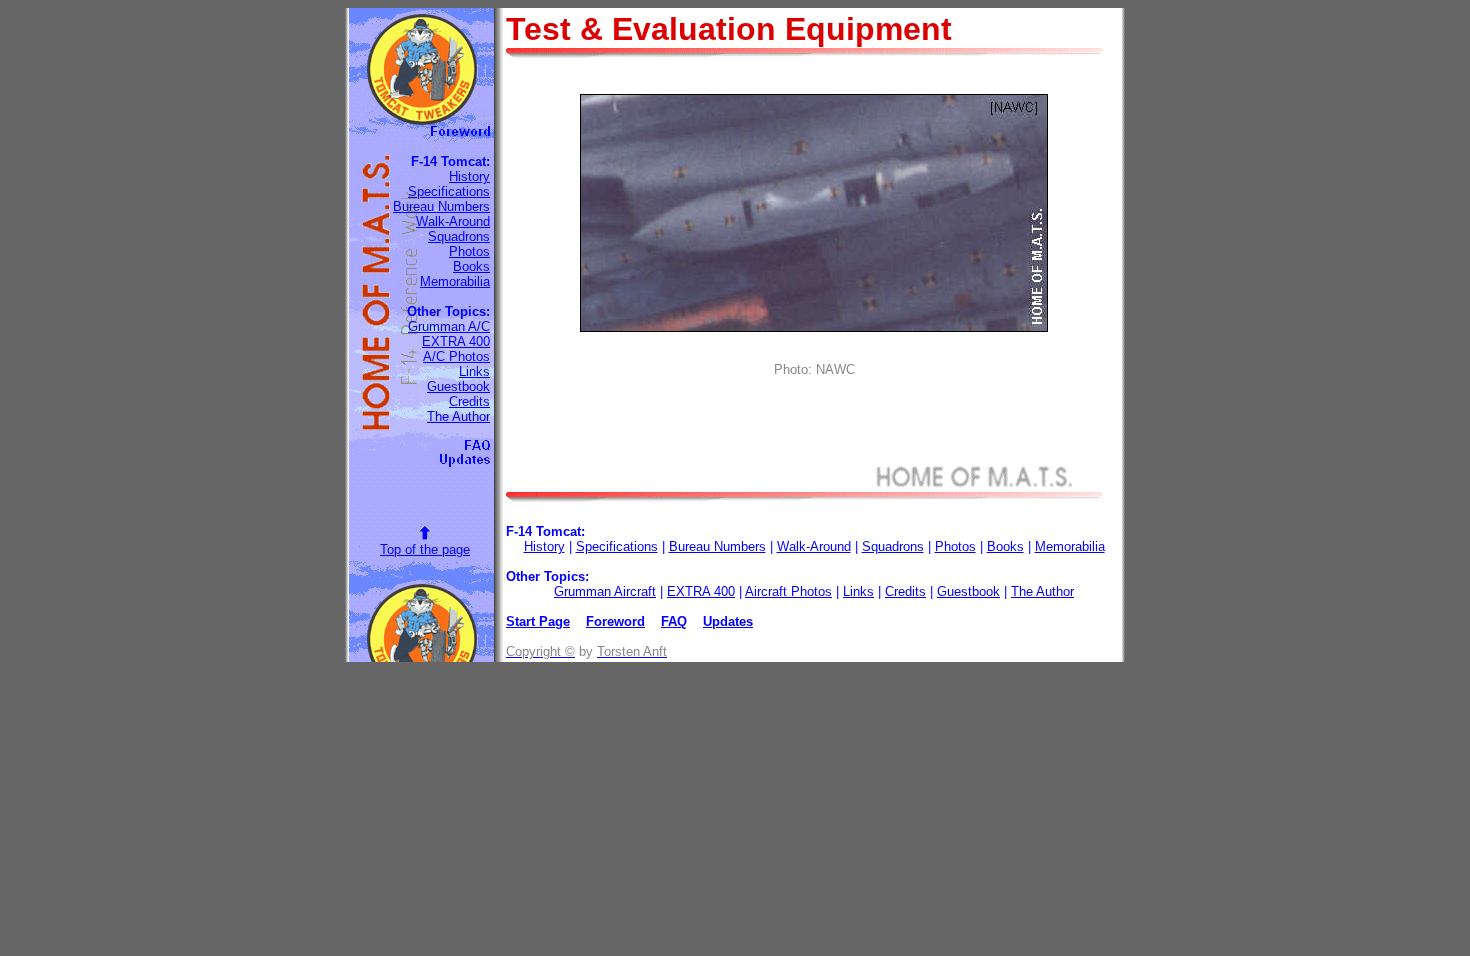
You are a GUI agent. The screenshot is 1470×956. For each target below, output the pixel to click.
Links (474, 371)
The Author (458, 416)
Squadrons (459, 236)
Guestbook (458, 386)
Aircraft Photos (788, 591)
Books (471, 266)
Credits (469, 401)
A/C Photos (456, 356)
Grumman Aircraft (605, 591)
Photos (469, 251)
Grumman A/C (449, 326)
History (469, 176)
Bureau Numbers (441, 206)
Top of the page (425, 549)
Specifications (449, 191)
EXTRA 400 (456, 341)
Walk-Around (453, 221)
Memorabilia (455, 281)
